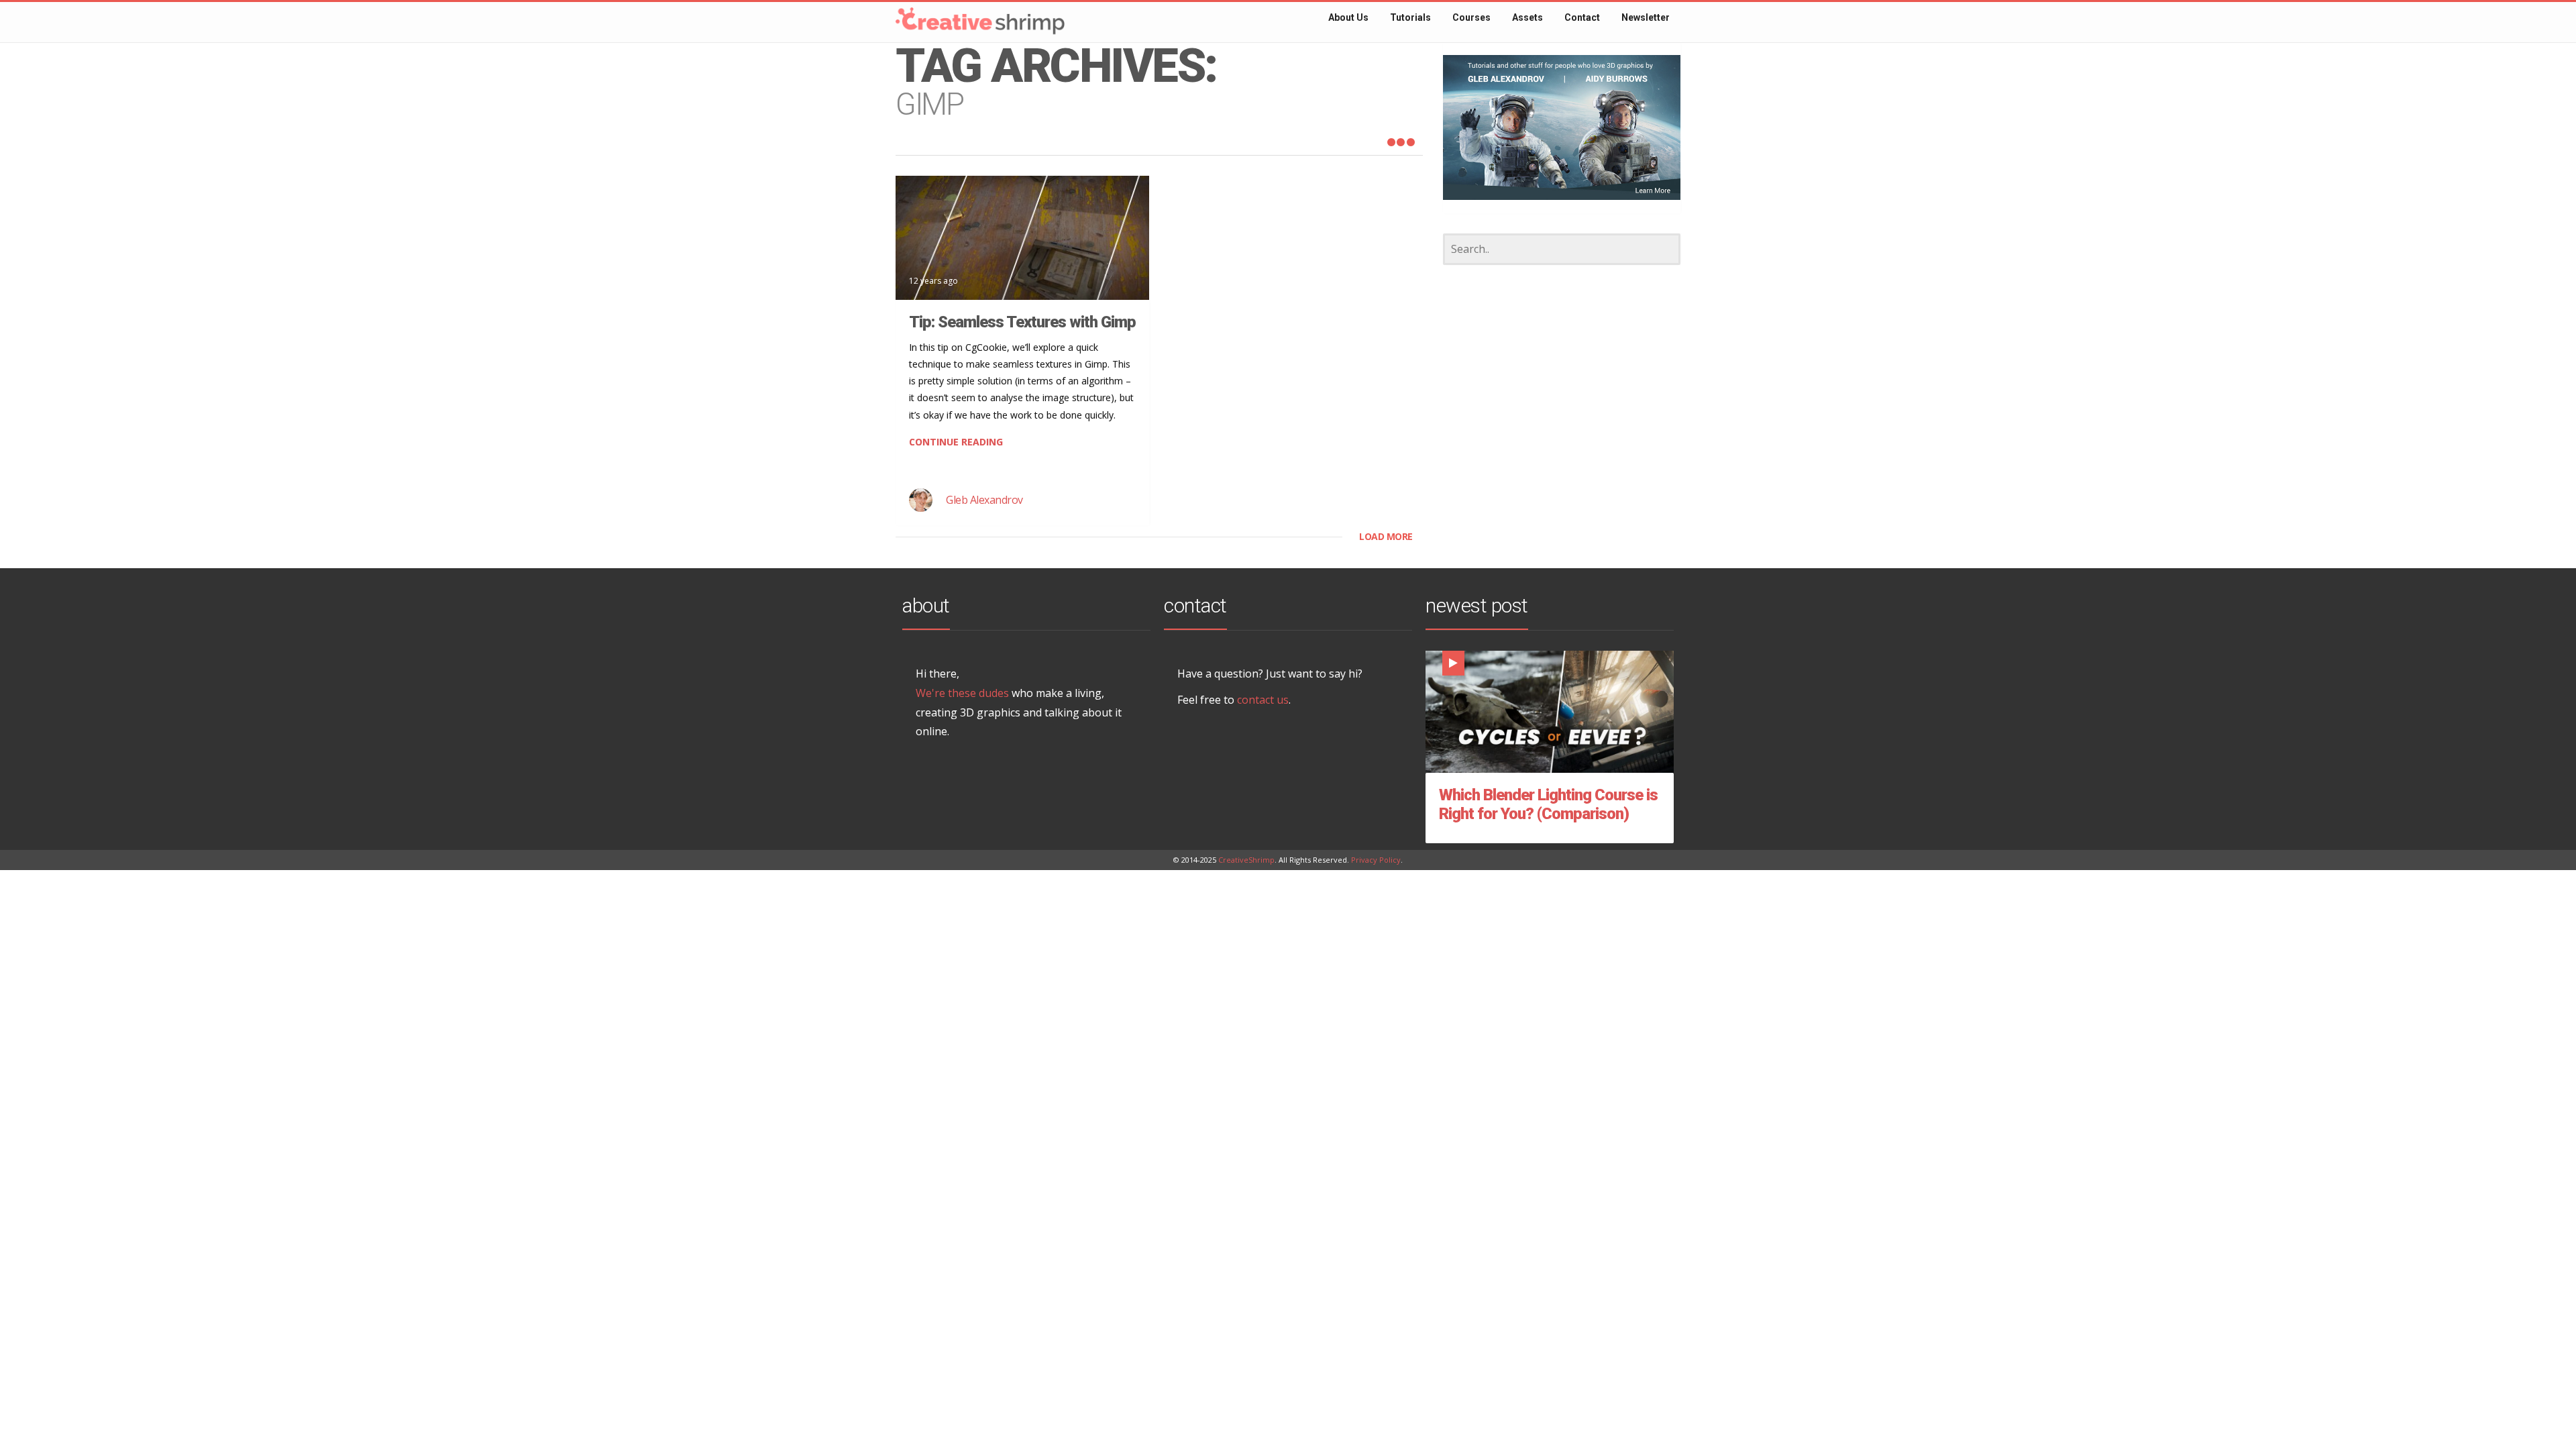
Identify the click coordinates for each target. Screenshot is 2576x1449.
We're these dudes (962, 693)
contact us (1263, 700)
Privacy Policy (1376, 860)
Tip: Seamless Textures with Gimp (1022, 322)
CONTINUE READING (956, 442)
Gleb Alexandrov (984, 500)
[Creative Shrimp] (953, 16)
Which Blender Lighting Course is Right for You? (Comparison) (1548, 804)
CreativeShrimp (1246, 860)
